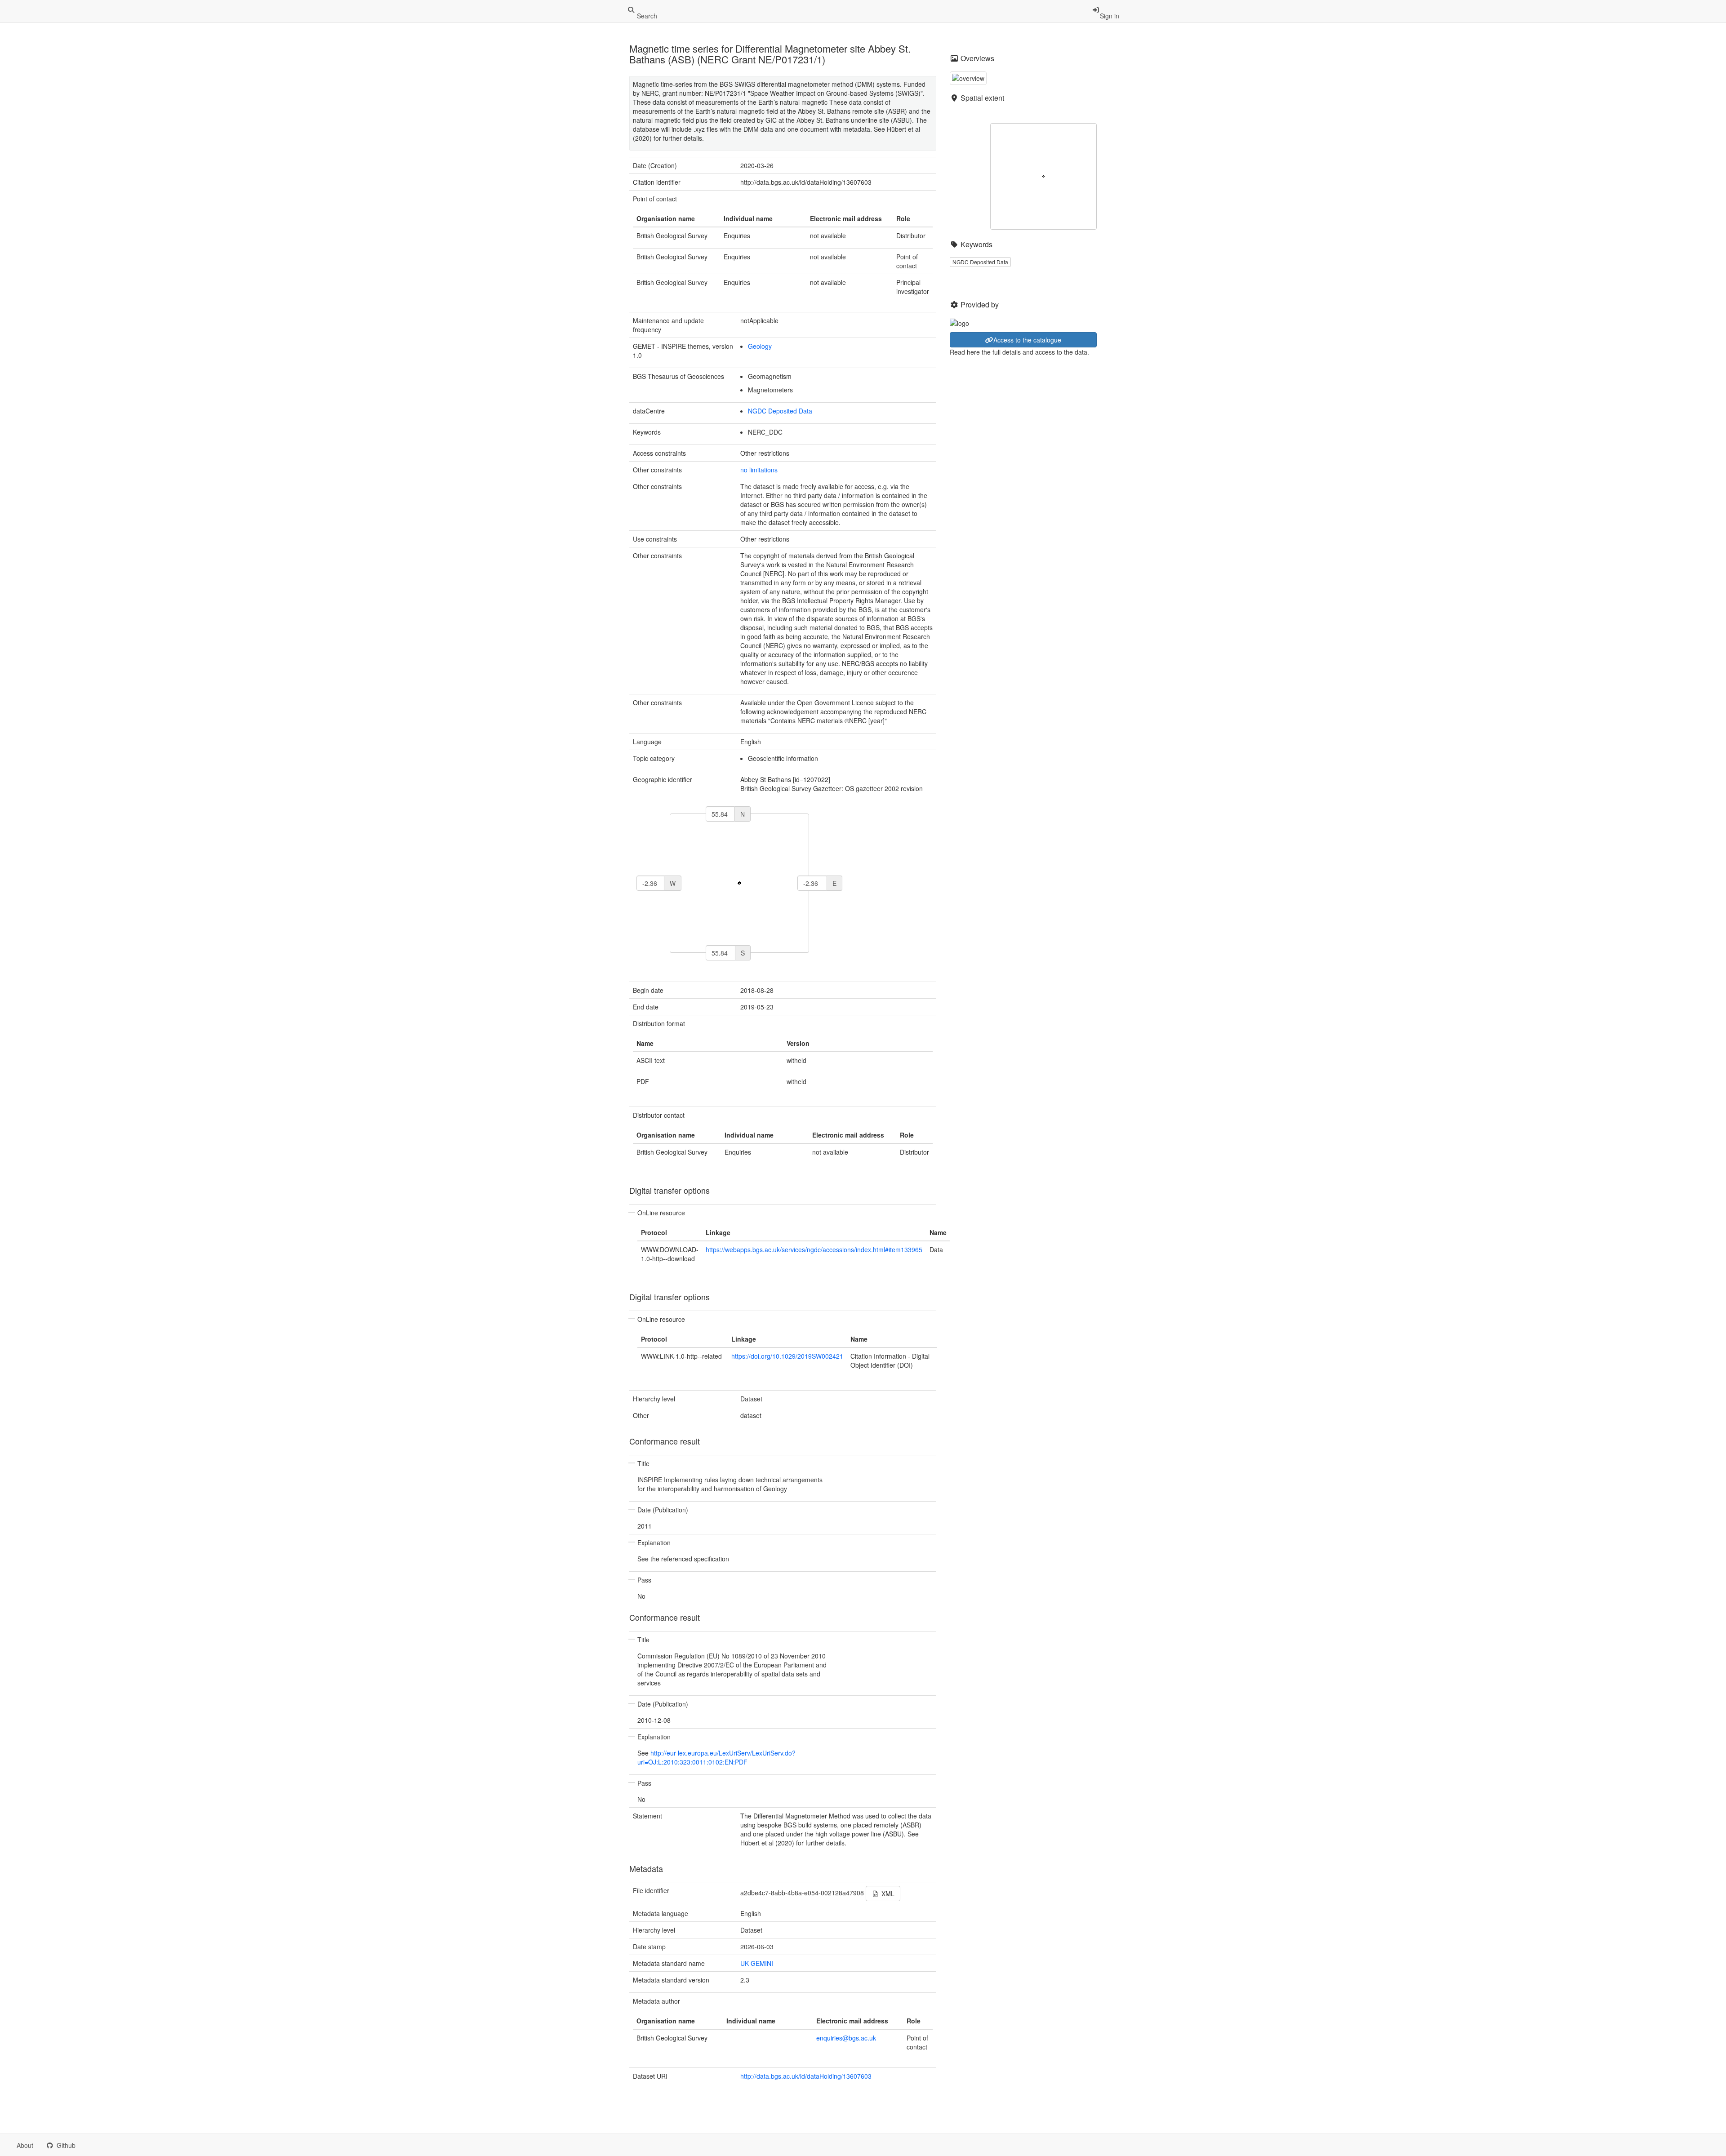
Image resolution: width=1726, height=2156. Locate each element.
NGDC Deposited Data (780, 411)
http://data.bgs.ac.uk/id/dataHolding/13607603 (806, 2076)
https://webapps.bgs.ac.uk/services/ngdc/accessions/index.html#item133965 (814, 1249)
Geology (760, 346)
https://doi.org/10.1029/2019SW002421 (787, 1356)
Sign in (1110, 16)
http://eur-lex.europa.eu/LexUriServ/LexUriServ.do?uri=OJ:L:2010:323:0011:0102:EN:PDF (716, 1757)
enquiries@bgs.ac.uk (846, 2038)
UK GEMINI (757, 1963)
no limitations (759, 470)
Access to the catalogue (1027, 340)
